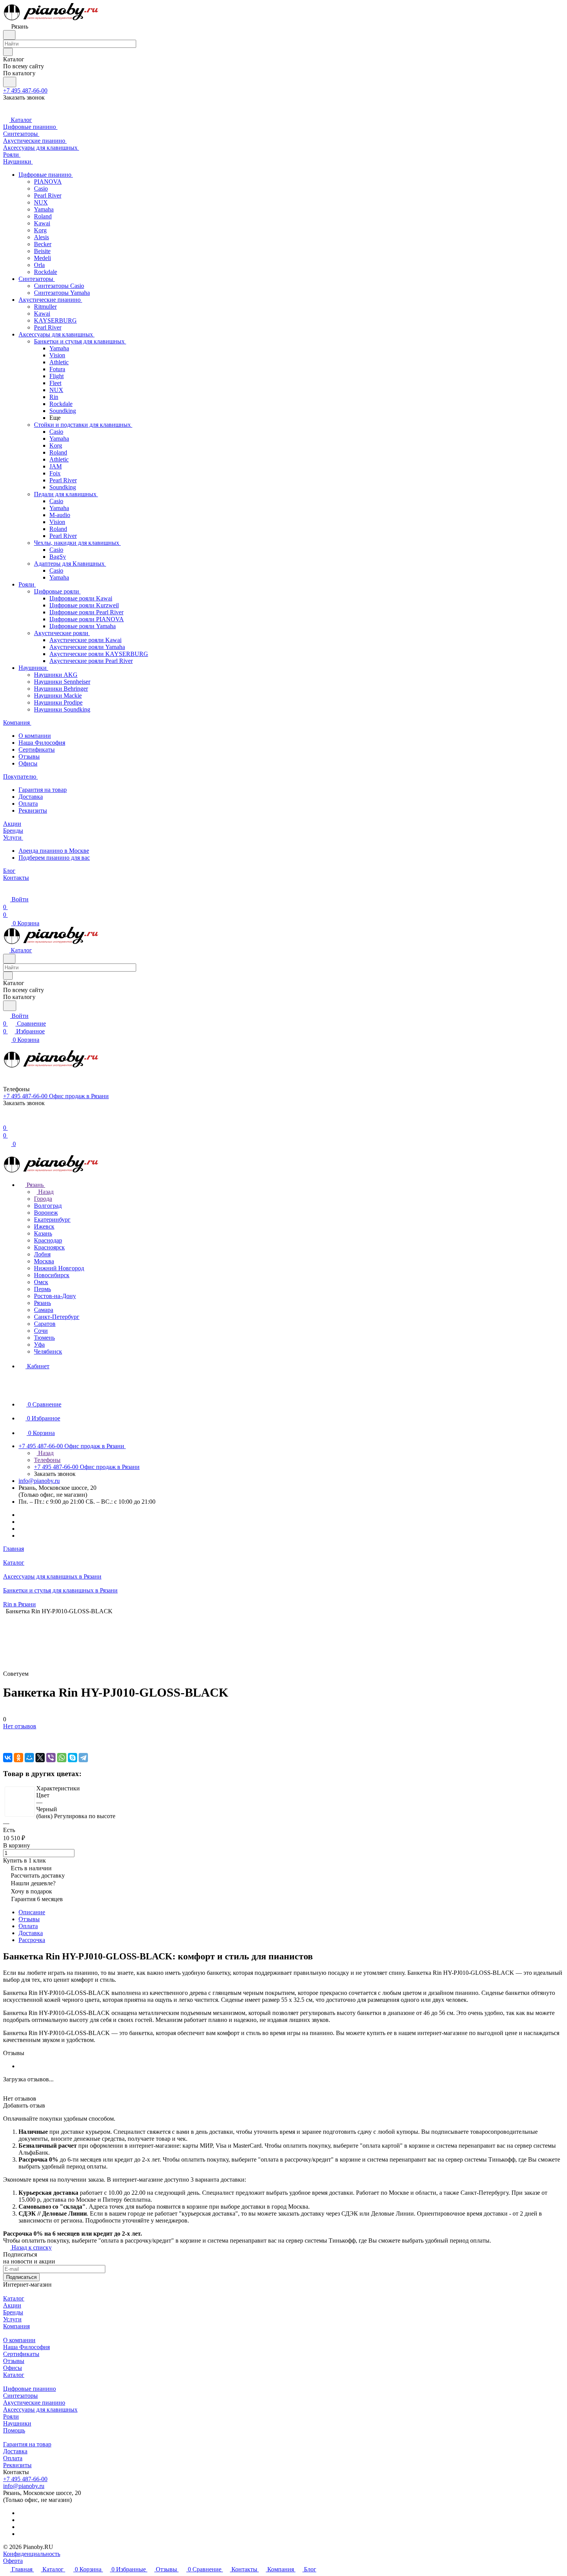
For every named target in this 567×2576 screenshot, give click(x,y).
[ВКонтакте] (8, 1758)
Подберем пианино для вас (54, 858)
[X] (40, 1758)
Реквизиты (33, 810)
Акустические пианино (34, 2403)
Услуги (12, 2319)
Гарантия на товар (43, 790)
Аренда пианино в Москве (54, 851)
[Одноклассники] (19, 1758)
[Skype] (73, 1758)
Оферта (13, 2561)
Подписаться (21, 2277)
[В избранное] (7, 1734)
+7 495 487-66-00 (25, 90)
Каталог (14, 2298)
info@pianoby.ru (39, 1481)
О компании (35, 736)
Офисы (28, 763)
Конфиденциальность (32, 2554)
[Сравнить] (7, 1742)
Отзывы (29, 756)
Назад (45, 1192)
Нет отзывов (20, 1726)
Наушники (17, 2423)
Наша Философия (42, 743)
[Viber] (51, 1758)
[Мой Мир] (29, 1758)
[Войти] (7, 1120)
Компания (16, 2326)
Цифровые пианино (30, 2389)
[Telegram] (83, 1758)
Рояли (11, 2416)
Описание (32, 1912)
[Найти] (10, 82)
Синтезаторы (20, 2396)
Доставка (31, 797)
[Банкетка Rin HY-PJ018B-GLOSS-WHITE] (20, 1802)
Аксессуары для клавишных (40, 2410)
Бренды (13, 2312)
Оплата (28, 804)
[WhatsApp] (62, 1758)
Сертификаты (37, 750)
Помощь (14, 2430)
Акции (12, 2305)
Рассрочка (32, 1940)
